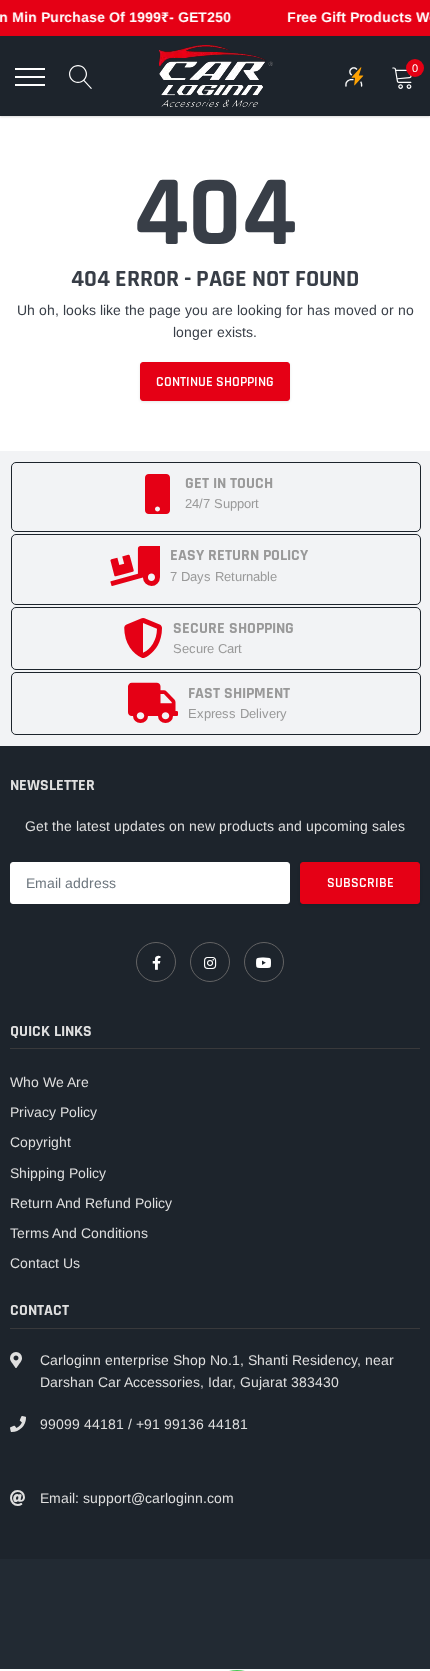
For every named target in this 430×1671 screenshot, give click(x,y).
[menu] (30, 77)
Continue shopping (215, 382)
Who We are (49, 1082)
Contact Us (45, 1263)
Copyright (40, 1142)
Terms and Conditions (79, 1233)
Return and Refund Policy (91, 1203)
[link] (156, 962)
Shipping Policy (58, 1173)
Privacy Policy (53, 1112)
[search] (81, 77)
